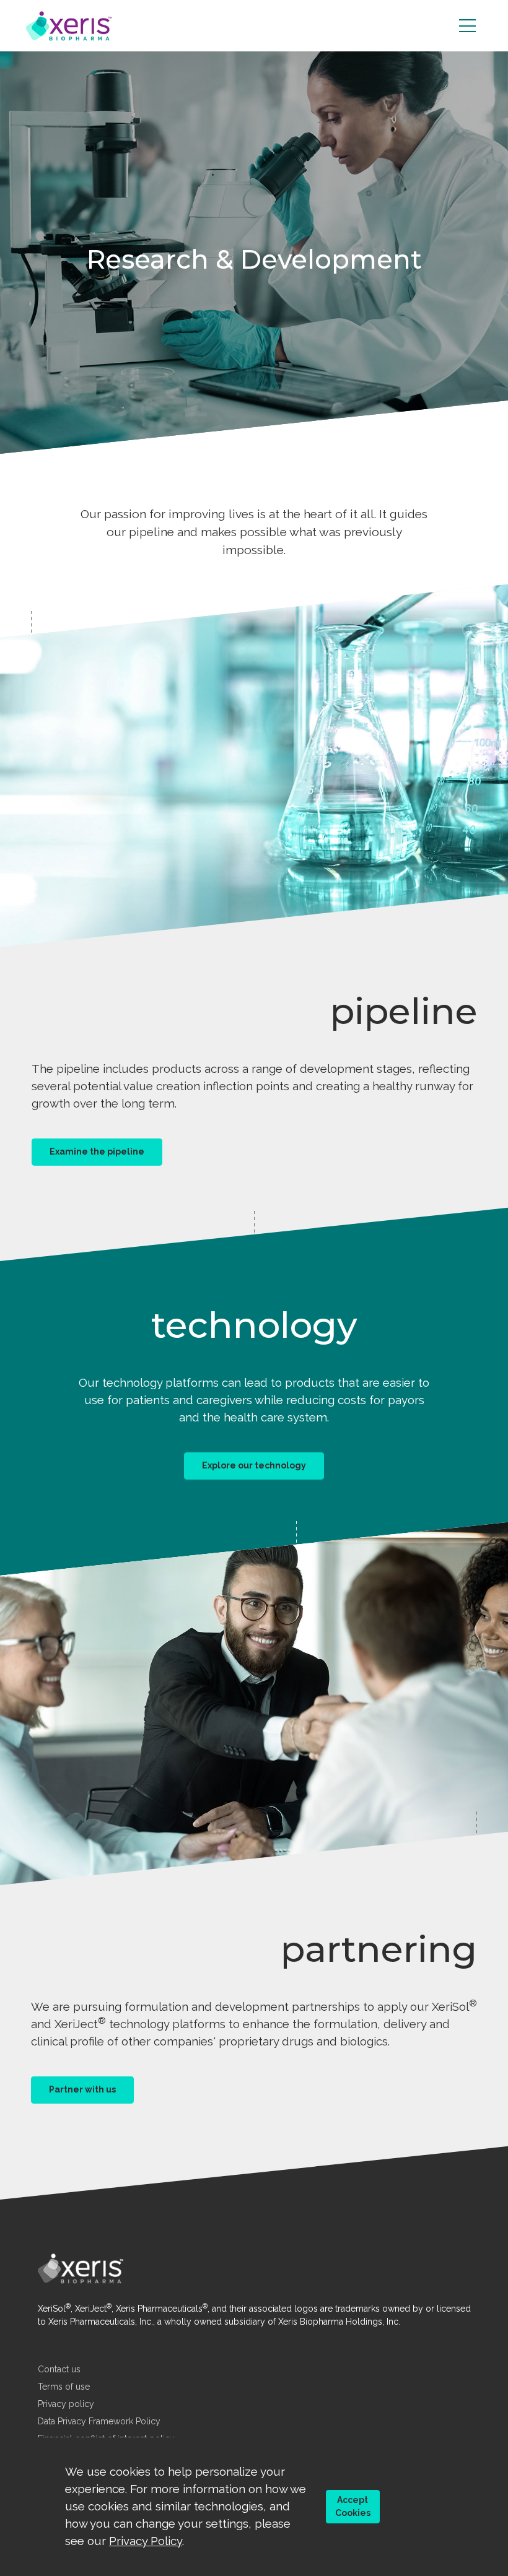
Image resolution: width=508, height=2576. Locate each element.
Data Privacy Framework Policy (99, 2421)
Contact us (59, 2369)
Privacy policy (66, 2404)
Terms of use (64, 2387)
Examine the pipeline (97, 1151)
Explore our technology (254, 1466)
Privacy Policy (146, 2541)
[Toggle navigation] (467, 26)
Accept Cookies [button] (353, 2506)
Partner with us (82, 2089)
